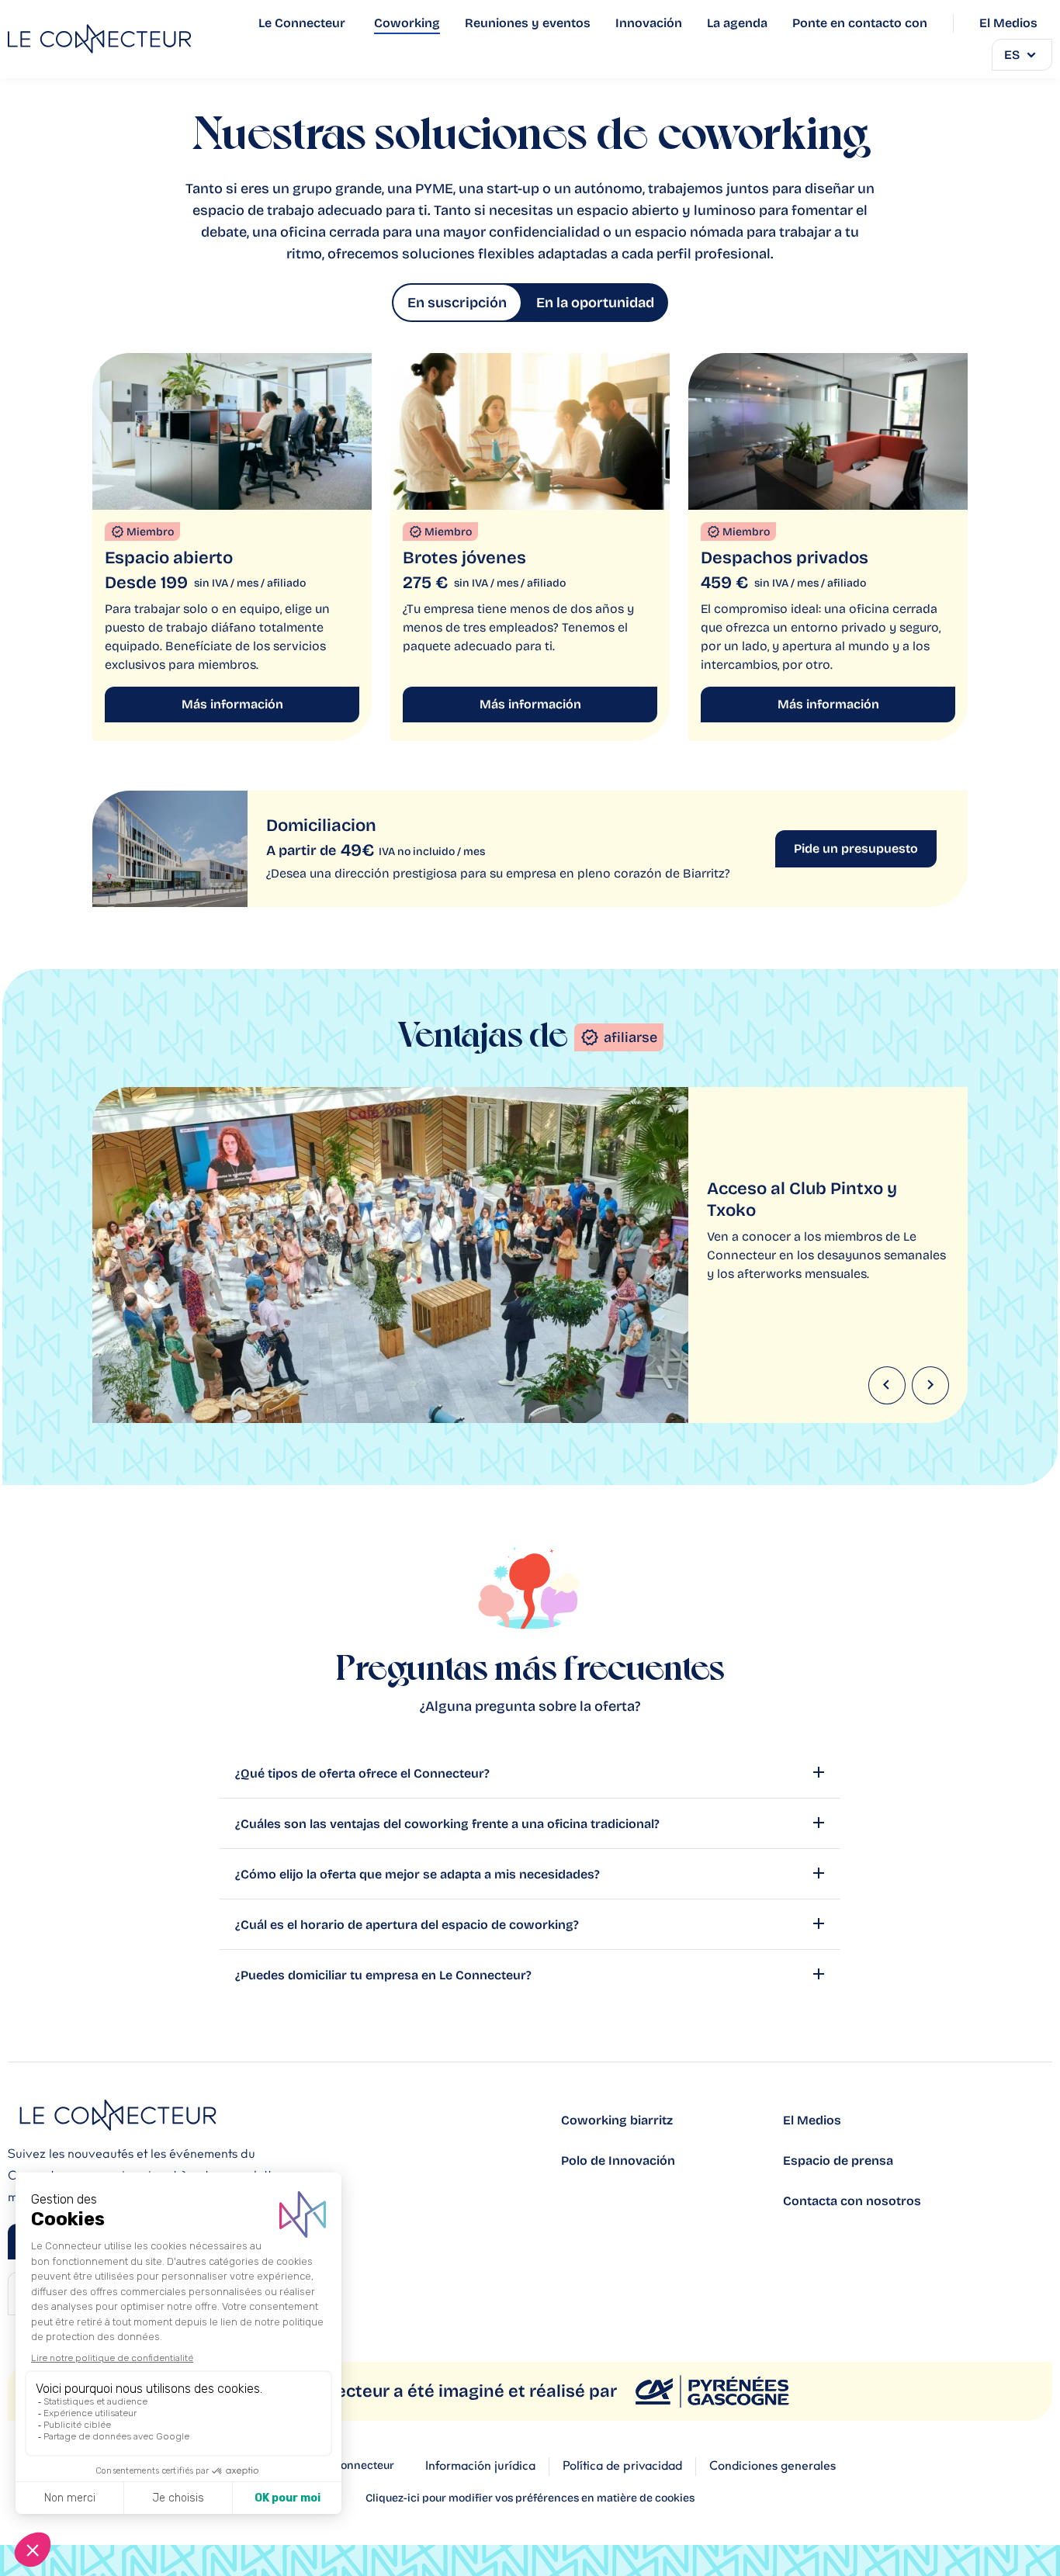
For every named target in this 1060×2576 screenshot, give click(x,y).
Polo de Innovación (618, 2161)
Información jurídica (480, 2466)
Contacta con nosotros (852, 2201)
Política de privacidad (622, 2466)
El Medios (812, 2120)
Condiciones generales (772, 2466)
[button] (887, 1385)
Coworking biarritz (617, 2120)
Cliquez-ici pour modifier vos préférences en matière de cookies (530, 2498)
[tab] (457, 303)
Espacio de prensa (838, 2161)
